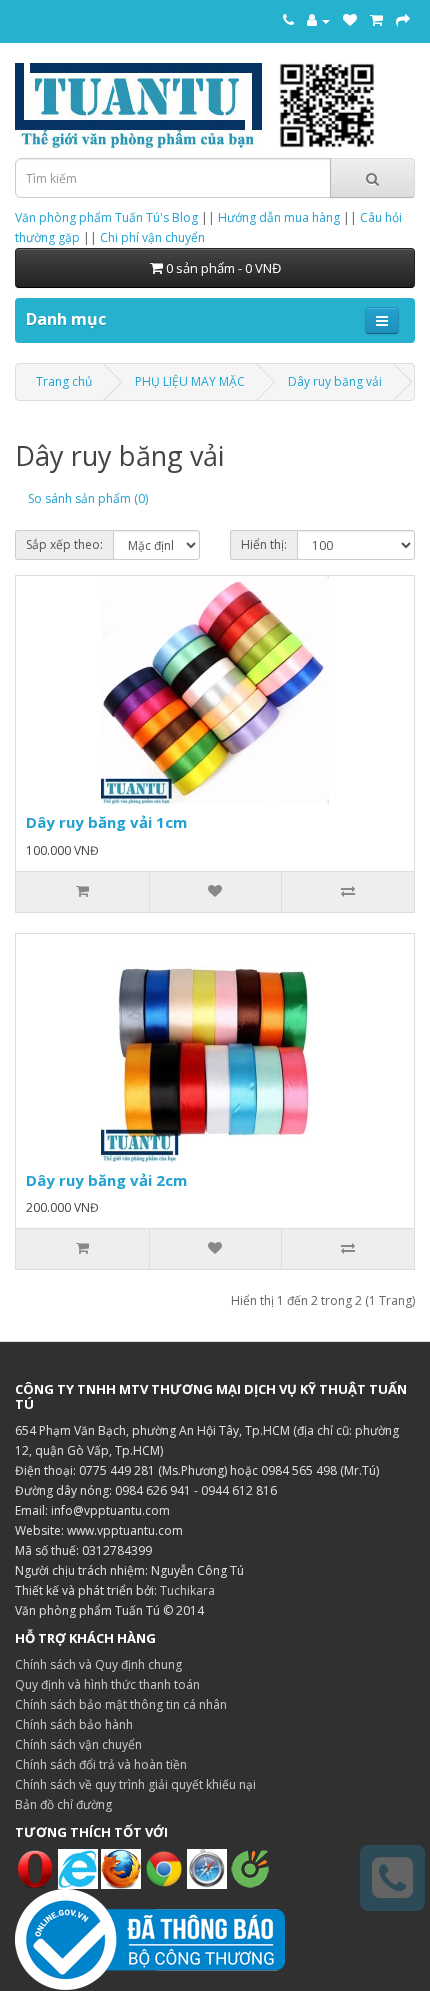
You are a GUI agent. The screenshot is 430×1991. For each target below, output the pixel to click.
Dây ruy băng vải (335, 381)
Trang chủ (64, 381)
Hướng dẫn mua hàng (279, 217)
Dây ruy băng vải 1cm (106, 822)
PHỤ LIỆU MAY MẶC (190, 381)
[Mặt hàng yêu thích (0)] (350, 20)
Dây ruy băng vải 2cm (106, 1180)
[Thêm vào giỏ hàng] (82, 892)
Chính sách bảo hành (74, 1724)
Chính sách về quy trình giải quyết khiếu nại (135, 1784)
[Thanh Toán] (403, 20)
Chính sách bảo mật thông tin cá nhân (121, 1704)
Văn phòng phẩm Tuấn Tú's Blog (106, 217)
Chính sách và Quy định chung (98, 1664)
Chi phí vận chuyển (152, 237)
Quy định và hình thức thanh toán (107, 1684)
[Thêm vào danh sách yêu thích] (215, 892)
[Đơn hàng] (376, 20)
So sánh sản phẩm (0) (88, 498)
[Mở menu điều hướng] (382, 320)
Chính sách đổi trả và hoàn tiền (101, 1764)
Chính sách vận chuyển (78, 1744)
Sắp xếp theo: (64, 544)
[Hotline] (288, 20)
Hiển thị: (264, 544)
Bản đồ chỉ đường (63, 1804)
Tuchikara (187, 1590)
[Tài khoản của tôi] (318, 20)
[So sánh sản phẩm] (347, 892)
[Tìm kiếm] (372, 178)
